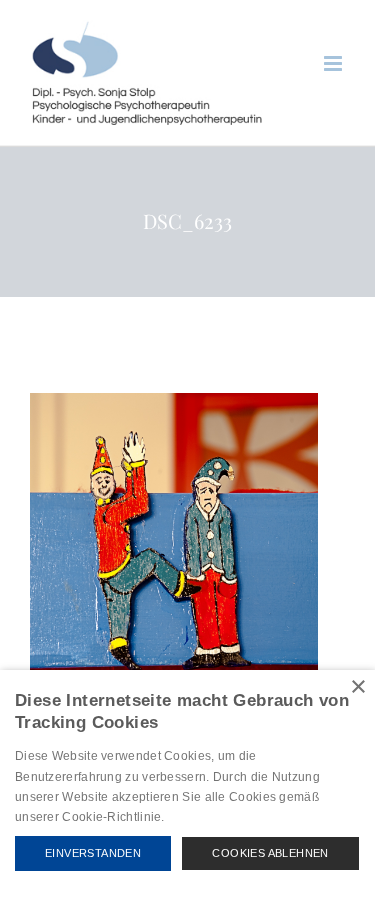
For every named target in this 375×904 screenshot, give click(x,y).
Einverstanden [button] (93, 853)
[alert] (187, 787)
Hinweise (191, 817)
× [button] (357, 687)
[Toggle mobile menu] (334, 63)
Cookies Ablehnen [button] (270, 853)
